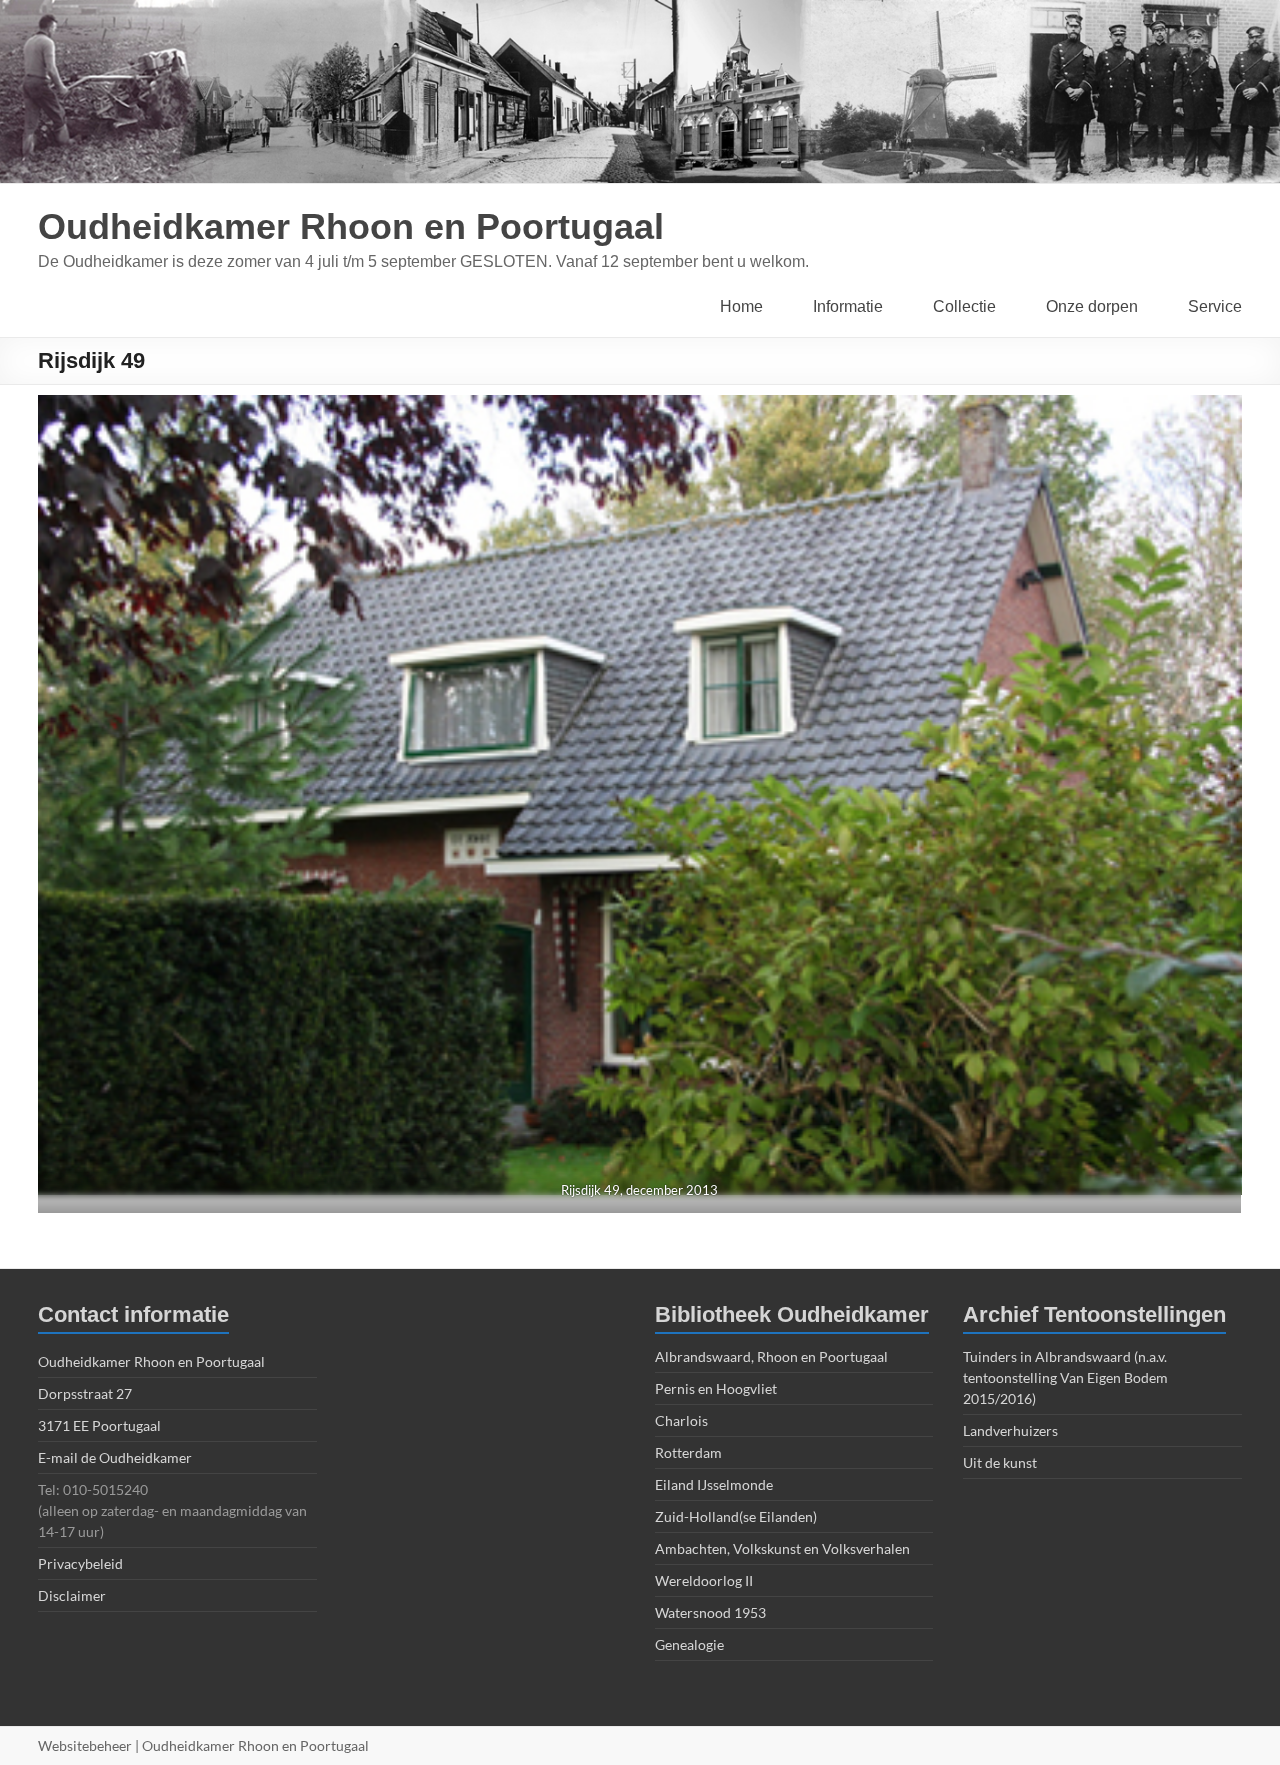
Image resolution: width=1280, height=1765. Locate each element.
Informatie (848, 306)
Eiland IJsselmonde (714, 1484)
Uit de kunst (1000, 1462)
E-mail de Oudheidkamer (115, 1457)
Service (1215, 306)
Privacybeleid (80, 1563)
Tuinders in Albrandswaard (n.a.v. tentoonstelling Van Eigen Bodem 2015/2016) (1065, 1377)
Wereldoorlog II (704, 1580)
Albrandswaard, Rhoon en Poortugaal (771, 1356)
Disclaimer (72, 1595)
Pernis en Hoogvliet (716, 1388)
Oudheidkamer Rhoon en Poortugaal (351, 226)
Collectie (964, 306)
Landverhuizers (1010, 1430)
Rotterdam (688, 1452)
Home (741, 306)
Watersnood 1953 (710, 1612)
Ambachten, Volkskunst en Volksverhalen (782, 1548)
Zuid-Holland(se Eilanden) (736, 1516)
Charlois (681, 1420)
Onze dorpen (1092, 306)
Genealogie (689, 1644)
